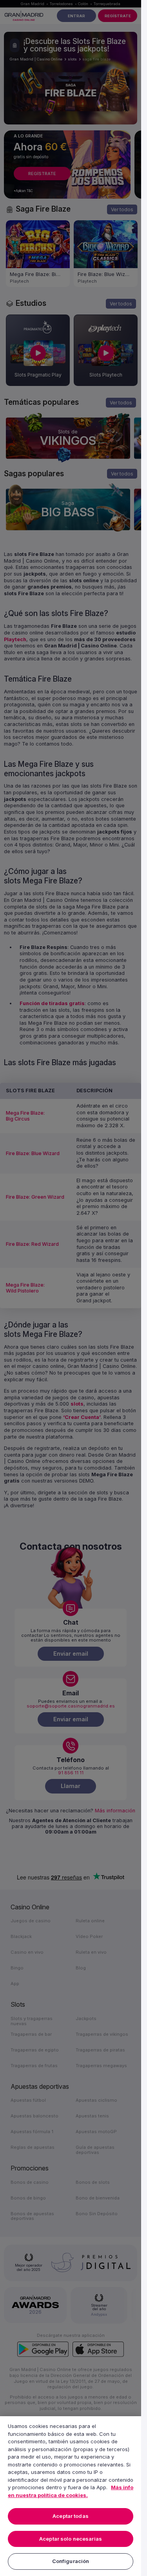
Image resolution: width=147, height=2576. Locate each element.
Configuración (71, 2561)
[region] (71, 2496)
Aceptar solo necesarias (71, 2539)
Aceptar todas (71, 2516)
